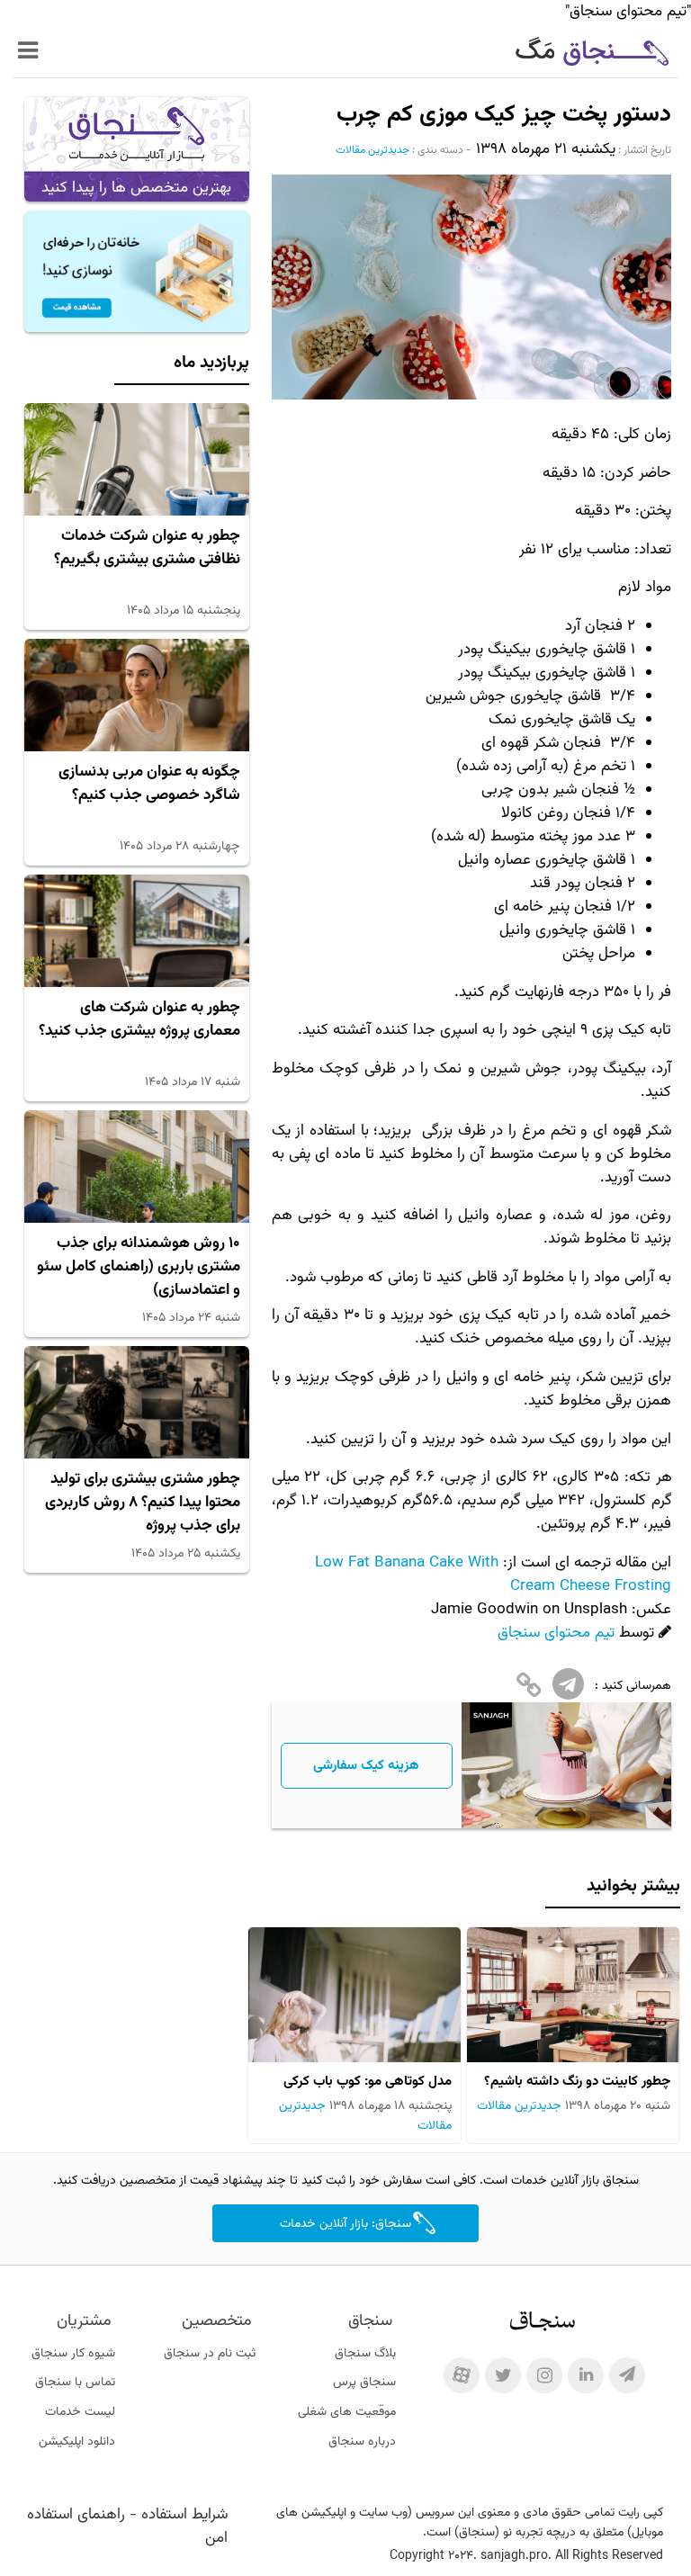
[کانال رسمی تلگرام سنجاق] (627, 2375)
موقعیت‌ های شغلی (347, 2412)
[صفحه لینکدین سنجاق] (586, 2375)
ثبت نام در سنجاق (210, 2354)
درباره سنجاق (362, 2442)
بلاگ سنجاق (365, 2354)
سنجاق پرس (364, 2383)
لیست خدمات (80, 2412)
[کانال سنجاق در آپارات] (462, 2375)
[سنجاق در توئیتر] (503, 2375)
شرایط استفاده (184, 2515)
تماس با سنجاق (75, 2383)
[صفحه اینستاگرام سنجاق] (544, 2375)
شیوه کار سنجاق (73, 2354)
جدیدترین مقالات (372, 150)
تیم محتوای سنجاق (556, 1633)
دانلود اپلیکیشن (77, 2442)
